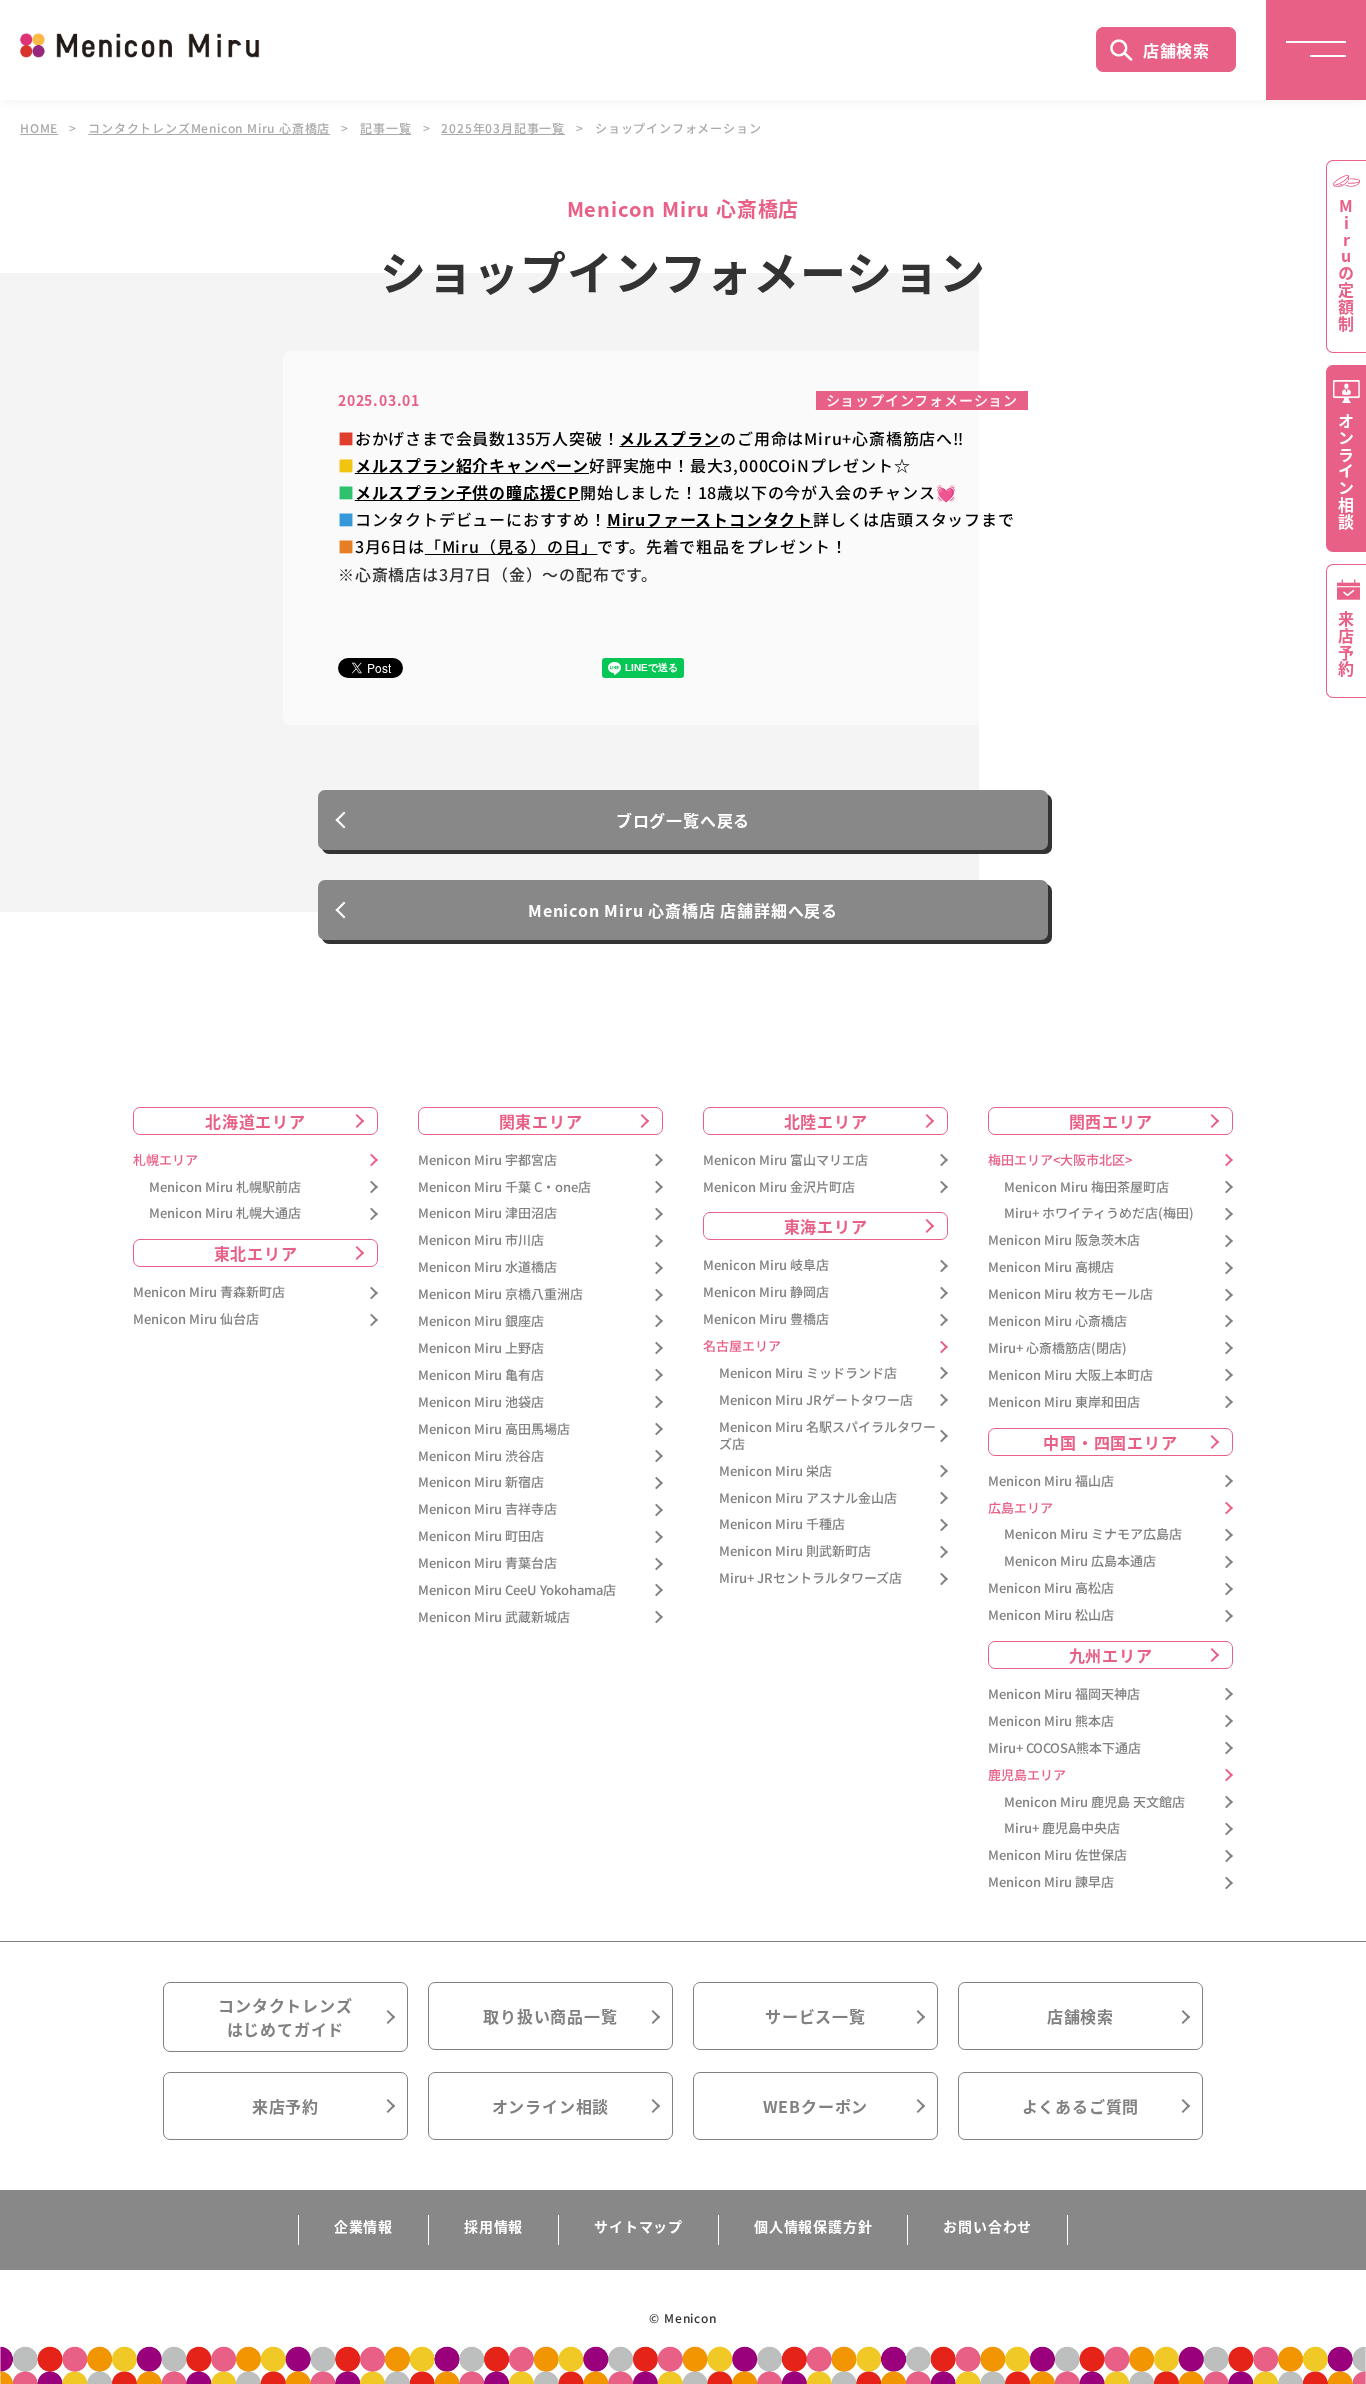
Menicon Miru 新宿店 (481, 1482)
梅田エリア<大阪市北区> (1060, 1160)
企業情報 (363, 2226)
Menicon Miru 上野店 (481, 1348)
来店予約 (285, 2106)
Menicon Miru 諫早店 (1051, 1882)
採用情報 (493, 2226)
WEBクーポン (816, 2106)
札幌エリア (165, 1160)
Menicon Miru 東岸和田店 (1064, 1402)
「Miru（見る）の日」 (511, 546)
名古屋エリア (742, 1346)
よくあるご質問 (1081, 2106)
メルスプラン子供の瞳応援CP (467, 492)
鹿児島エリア (1027, 1775)
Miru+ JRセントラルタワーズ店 (810, 1578)
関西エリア (1111, 1121)
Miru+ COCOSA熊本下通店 (1064, 1748)
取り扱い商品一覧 (550, 2016)
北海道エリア (255, 1121)
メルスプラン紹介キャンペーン (472, 465)
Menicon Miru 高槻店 (1051, 1267)
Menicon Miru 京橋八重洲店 (500, 1294)
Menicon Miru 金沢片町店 (779, 1187)
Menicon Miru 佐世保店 (1057, 1855)
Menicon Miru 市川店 (481, 1240)
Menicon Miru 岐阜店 (766, 1265)
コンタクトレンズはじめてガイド (285, 2017)
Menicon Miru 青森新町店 (209, 1292)
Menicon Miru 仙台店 (196, 1319)
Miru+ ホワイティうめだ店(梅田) (1099, 1213)
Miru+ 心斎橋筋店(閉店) (1057, 1348)
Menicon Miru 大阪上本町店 (1070, 1375)
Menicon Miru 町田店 (481, 1536)
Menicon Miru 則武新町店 (795, 1551)
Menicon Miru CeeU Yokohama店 (517, 1590)
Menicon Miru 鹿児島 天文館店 (1094, 1802)
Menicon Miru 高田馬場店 (494, 1429)
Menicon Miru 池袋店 (481, 1402)
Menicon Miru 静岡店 (766, 1292)
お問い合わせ (987, 2226)
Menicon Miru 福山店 (1051, 1481)
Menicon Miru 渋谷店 (481, 1456)
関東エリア (541, 1121)
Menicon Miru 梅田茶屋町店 (1086, 1187)
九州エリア (1111, 1655)
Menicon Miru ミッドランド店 (808, 1373)
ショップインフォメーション (922, 400)
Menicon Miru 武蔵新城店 (494, 1617)
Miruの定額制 (1346, 265)
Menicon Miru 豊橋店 (766, 1319)
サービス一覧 (815, 2016)
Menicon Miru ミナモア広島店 (1093, 1534)
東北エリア (256, 1253)
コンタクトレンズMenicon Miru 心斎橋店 (209, 128)
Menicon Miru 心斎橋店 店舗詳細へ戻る (683, 910)
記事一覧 (385, 128)
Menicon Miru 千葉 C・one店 (504, 1187)
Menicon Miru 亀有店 (481, 1375)
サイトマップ (638, 2226)
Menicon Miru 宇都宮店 (487, 1160)
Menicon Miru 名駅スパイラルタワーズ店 (827, 1436)
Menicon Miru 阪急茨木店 (1064, 1240)
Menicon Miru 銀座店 (481, 1321)
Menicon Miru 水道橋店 (487, 1267)
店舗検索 (1176, 50)
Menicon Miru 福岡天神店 (1064, 1694)
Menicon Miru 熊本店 (1051, 1721)
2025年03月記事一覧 (503, 128)
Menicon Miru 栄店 (775, 1471)
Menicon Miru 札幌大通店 (225, 1213)
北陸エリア (826, 1121)
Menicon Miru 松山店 (1051, 1615)
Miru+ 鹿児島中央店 (1062, 1828)
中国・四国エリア (1110, 1442)
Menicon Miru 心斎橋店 (1057, 1321)
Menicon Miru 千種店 (782, 1524)
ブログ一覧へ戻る (683, 820)
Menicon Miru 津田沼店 (487, 1213)
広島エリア (1020, 1508)
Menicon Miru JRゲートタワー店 (816, 1400)
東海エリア (826, 1226)
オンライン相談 (551, 2106)
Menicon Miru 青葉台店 (487, 1563)
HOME (39, 128)
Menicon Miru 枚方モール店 (1070, 1294)
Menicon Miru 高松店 (1051, 1588)
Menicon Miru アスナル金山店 (808, 1498)
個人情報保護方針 (813, 2226)
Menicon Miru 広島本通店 (1080, 1561)
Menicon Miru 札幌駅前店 (225, 1187)
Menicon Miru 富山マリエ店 (785, 1160)
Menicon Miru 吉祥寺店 (487, 1509)
